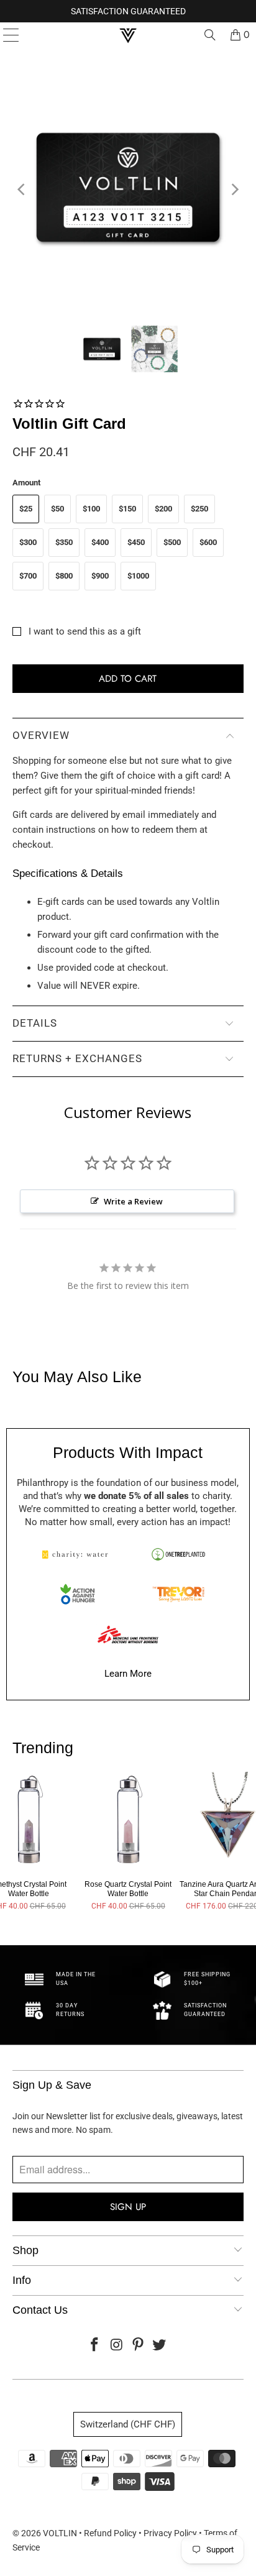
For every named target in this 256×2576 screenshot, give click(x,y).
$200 (163, 509)
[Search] (210, 35)
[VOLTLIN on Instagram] (117, 2346)
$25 (26, 509)
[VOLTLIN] (128, 35)
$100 (91, 509)
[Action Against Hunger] (78, 1594)
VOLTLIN (60, 2533)
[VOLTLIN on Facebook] (95, 2346)
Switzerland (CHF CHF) (128, 2424)
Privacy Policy (170, 2533)
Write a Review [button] (133, 1201)
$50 (57, 509)
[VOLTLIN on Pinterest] (138, 2346)
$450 (136, 542)
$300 (28, 542)
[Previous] (22, 190)
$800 (64, 576)
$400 (100, 542)
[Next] (234, 190)
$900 (100, 576)
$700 (28, 576)
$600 (208, 542)
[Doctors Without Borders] (128, 1634)
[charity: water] (78, 1554)
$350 (64, 542)
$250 (199, 509)
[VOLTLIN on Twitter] (160, 2346)
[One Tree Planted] (178, 1554)
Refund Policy (110, 2533)
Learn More (128, 1674)
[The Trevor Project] (178, 1594)
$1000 (138, 576)
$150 (127, 509)
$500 (172, 542)
